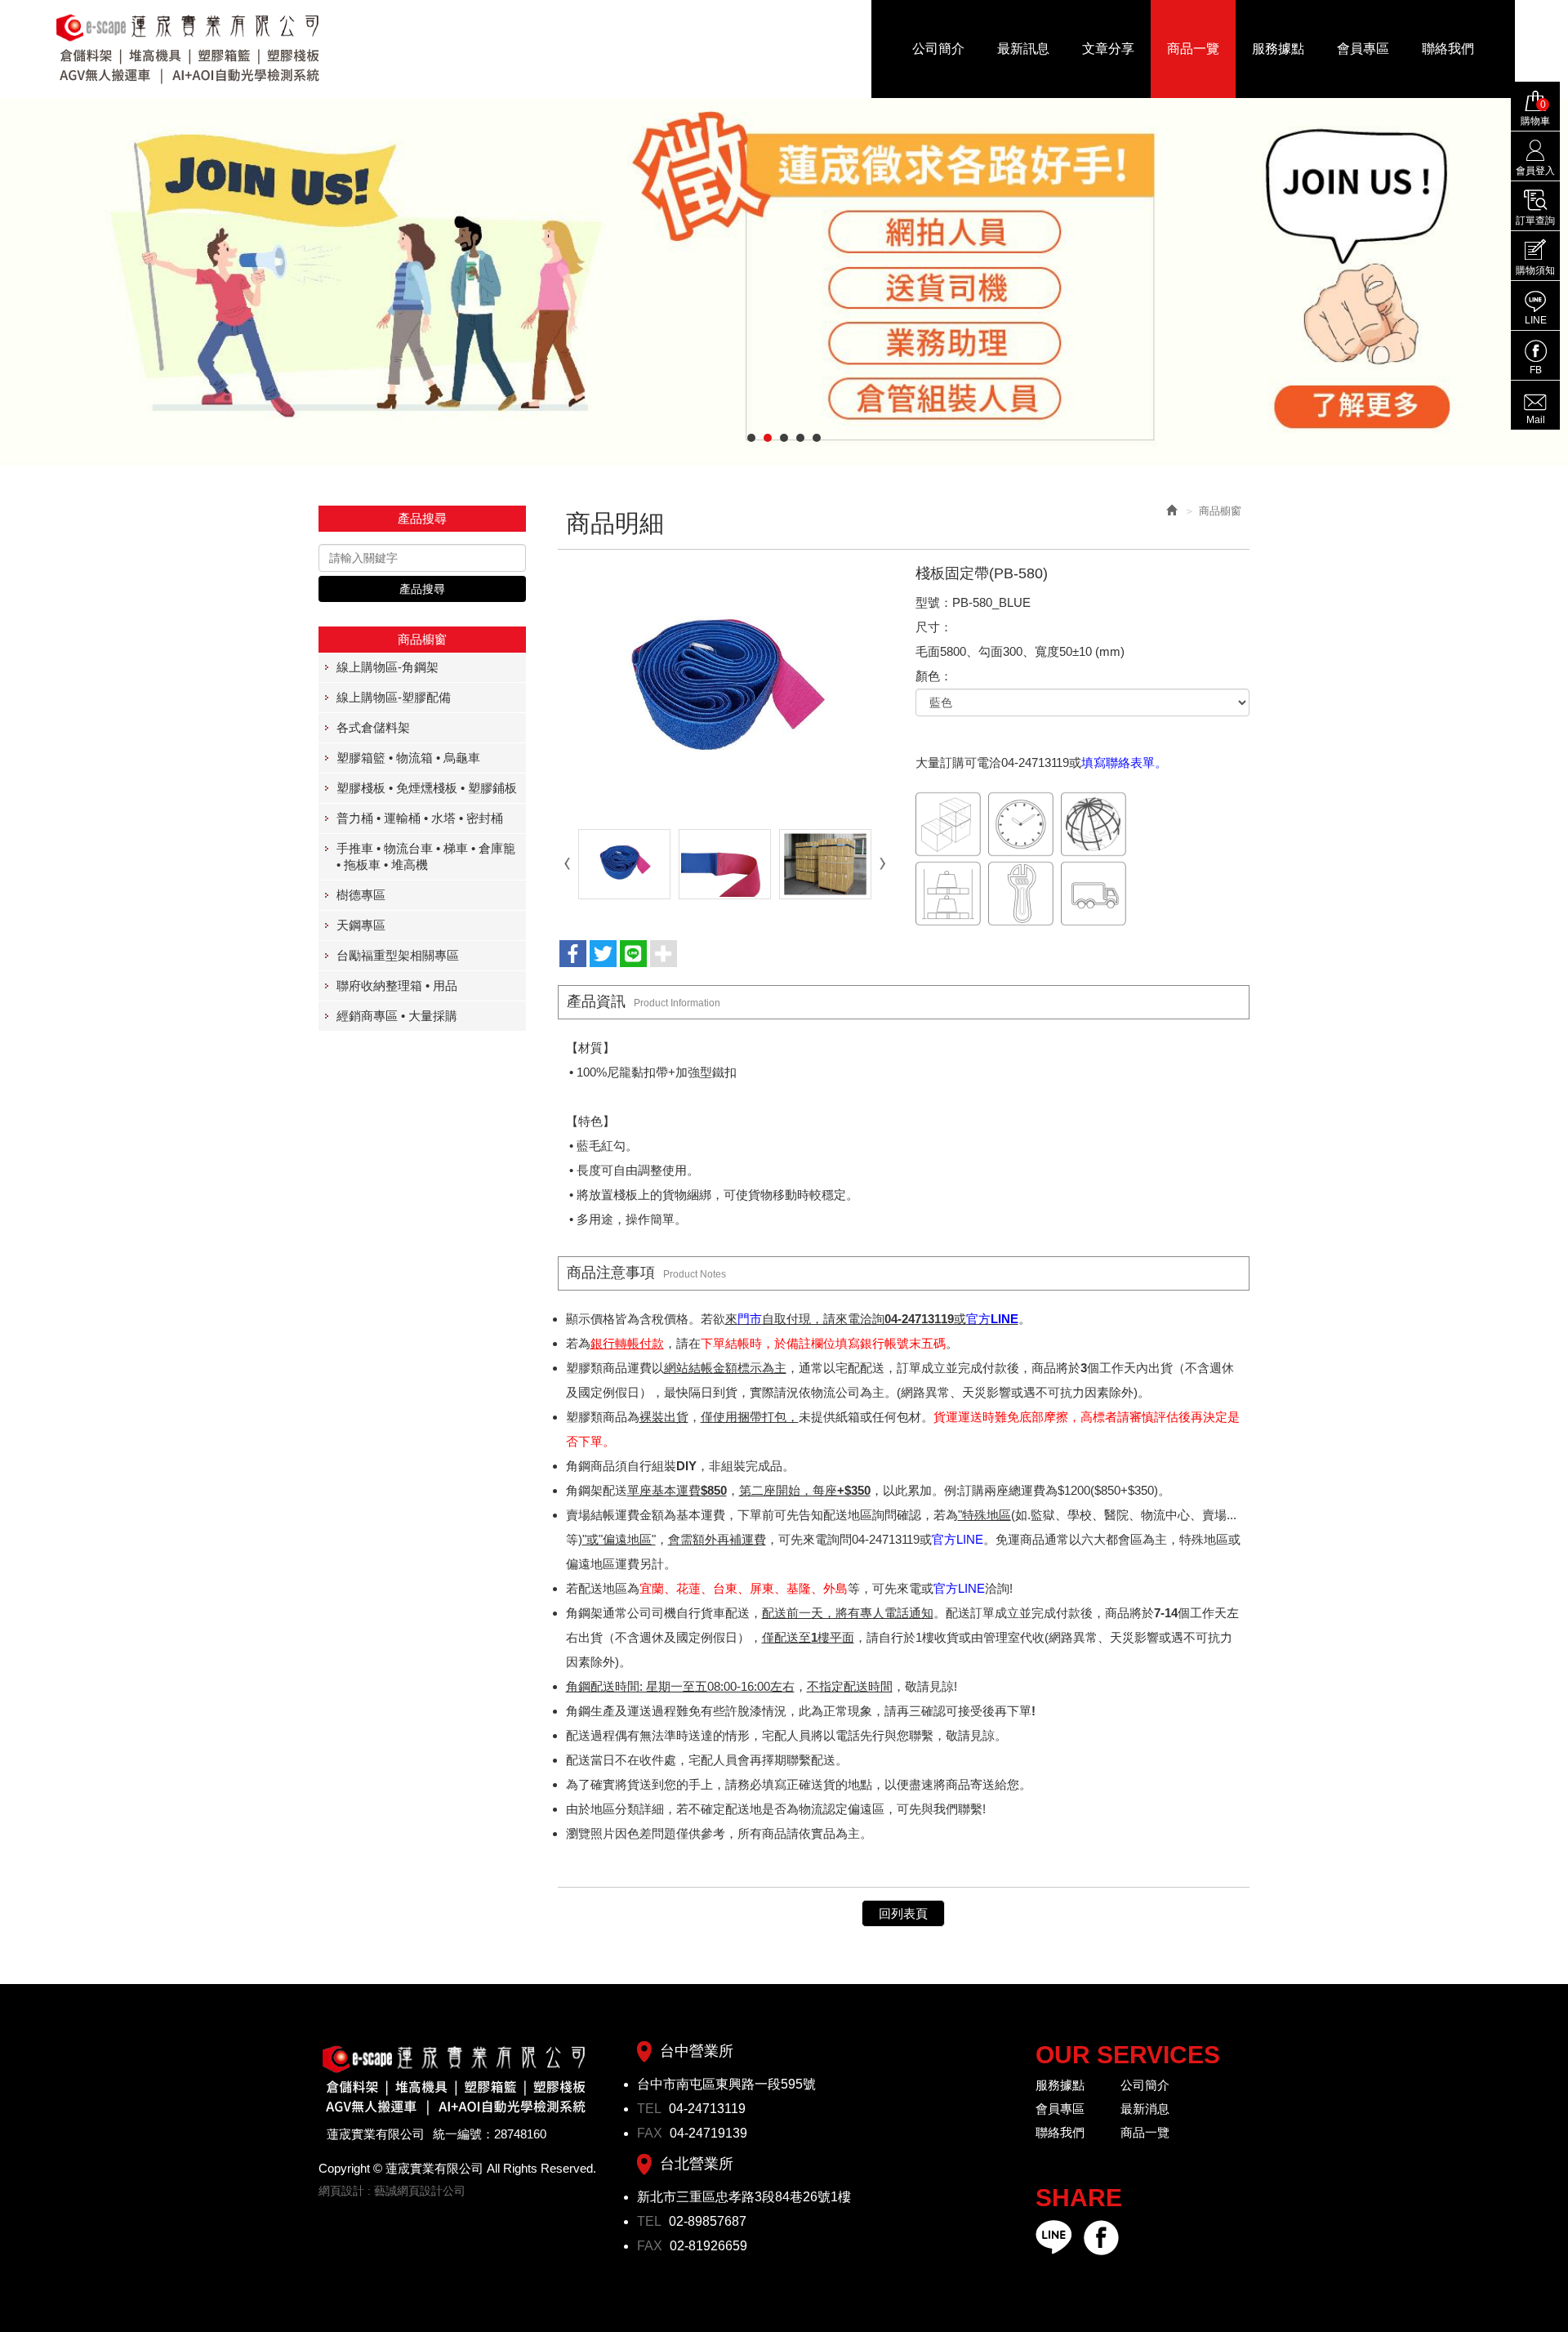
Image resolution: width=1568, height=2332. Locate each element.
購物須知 (1535, 270)
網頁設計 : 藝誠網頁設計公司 (392, 2191)
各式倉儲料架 (373, 727)
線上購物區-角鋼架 (388, 667)
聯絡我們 (1060, 2132)
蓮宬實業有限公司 (189, 49)
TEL (651, 2109)
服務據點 (1060, 2085)
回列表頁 (903, 1913)
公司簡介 (1145, 2085)
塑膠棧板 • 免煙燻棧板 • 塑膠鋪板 (427, 788)
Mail (1536, 420)
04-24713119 (707, 2109)
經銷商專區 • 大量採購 (397, 1016)
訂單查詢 (1535, 221)
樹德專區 (361, 895)
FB (1536, 370)
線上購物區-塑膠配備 (394, 697)
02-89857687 (708, 2221)
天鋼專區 (361, 925)
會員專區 (1060, 2109)
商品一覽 (1145, 2132)
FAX (651, 2133)
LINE (1536, 320)
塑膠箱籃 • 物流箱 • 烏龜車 (408, 758)
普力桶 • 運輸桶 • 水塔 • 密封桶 (420, 818)
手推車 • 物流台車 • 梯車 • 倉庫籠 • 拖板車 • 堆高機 (426, 856)
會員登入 (1535, 171)
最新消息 (1145, 2109)
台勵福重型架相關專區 (398, 955)
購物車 (1535, 113)
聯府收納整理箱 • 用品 (397, 985)
